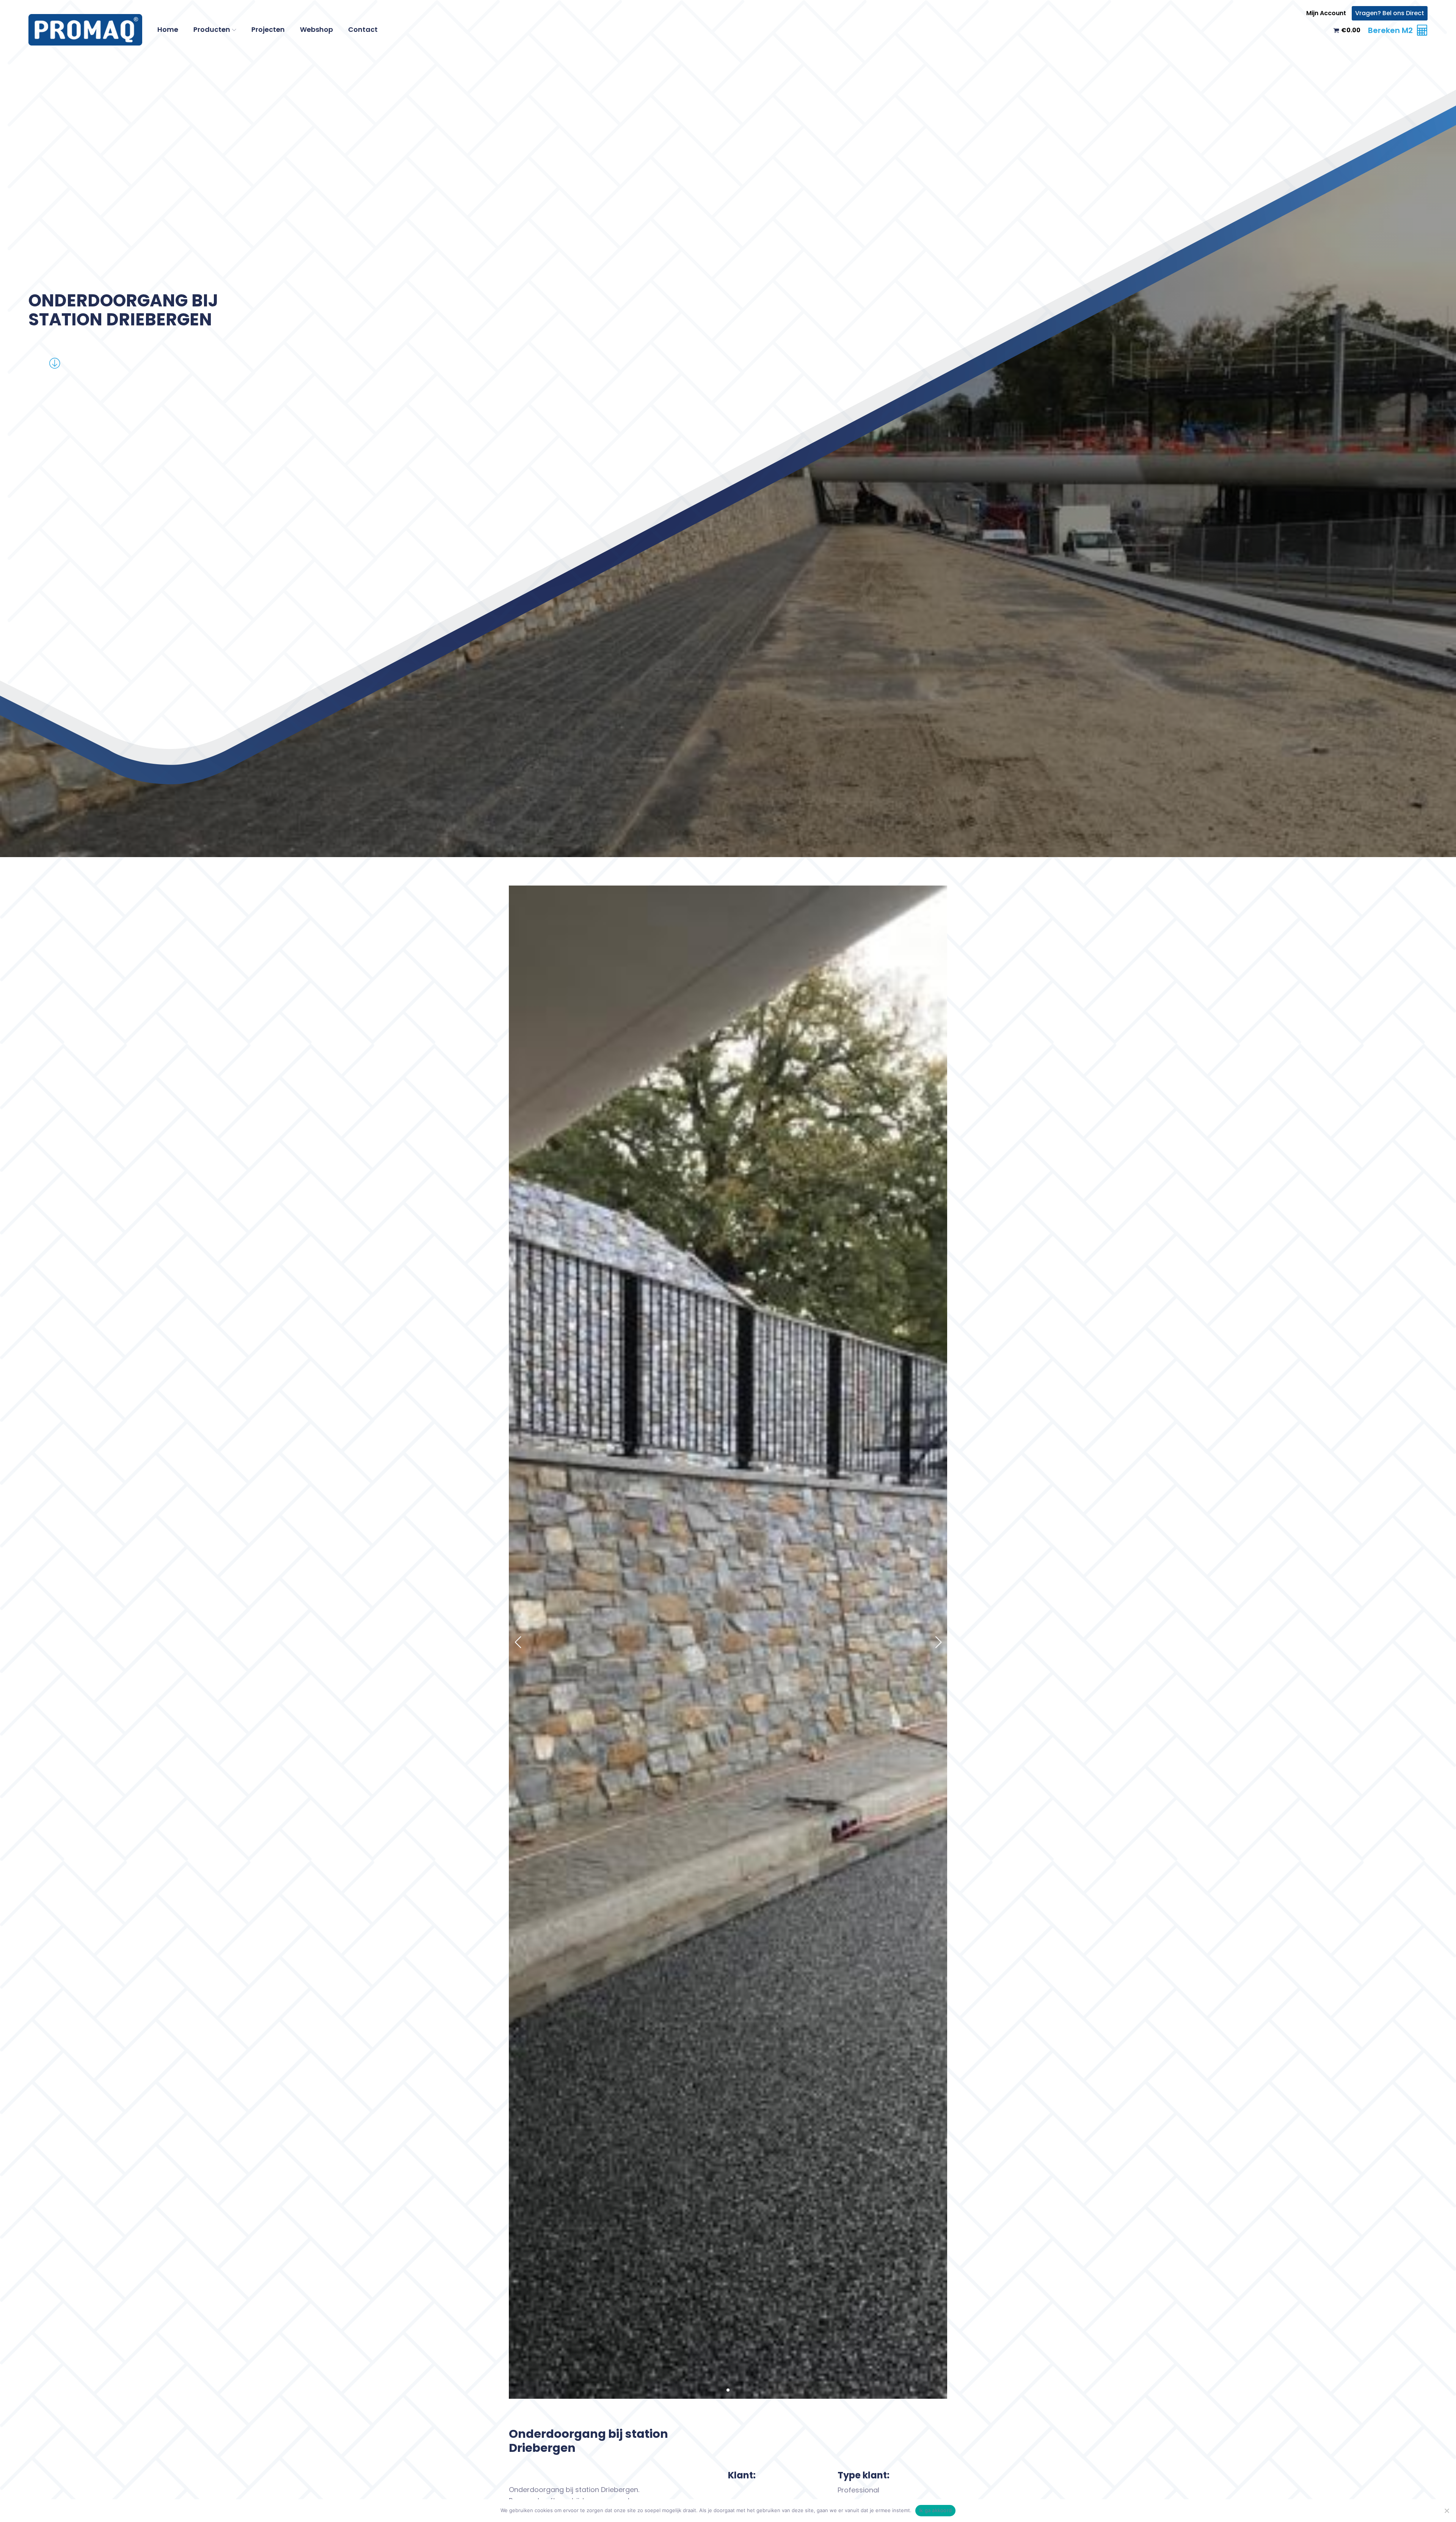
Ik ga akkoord (935, 2510)
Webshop (316, 29)
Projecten (268, 29)
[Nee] (1447, 2511)
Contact (363, 29)
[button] (722, 2390)
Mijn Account (1326, 13)
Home (168, 29)
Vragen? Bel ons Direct (1390, 13)
